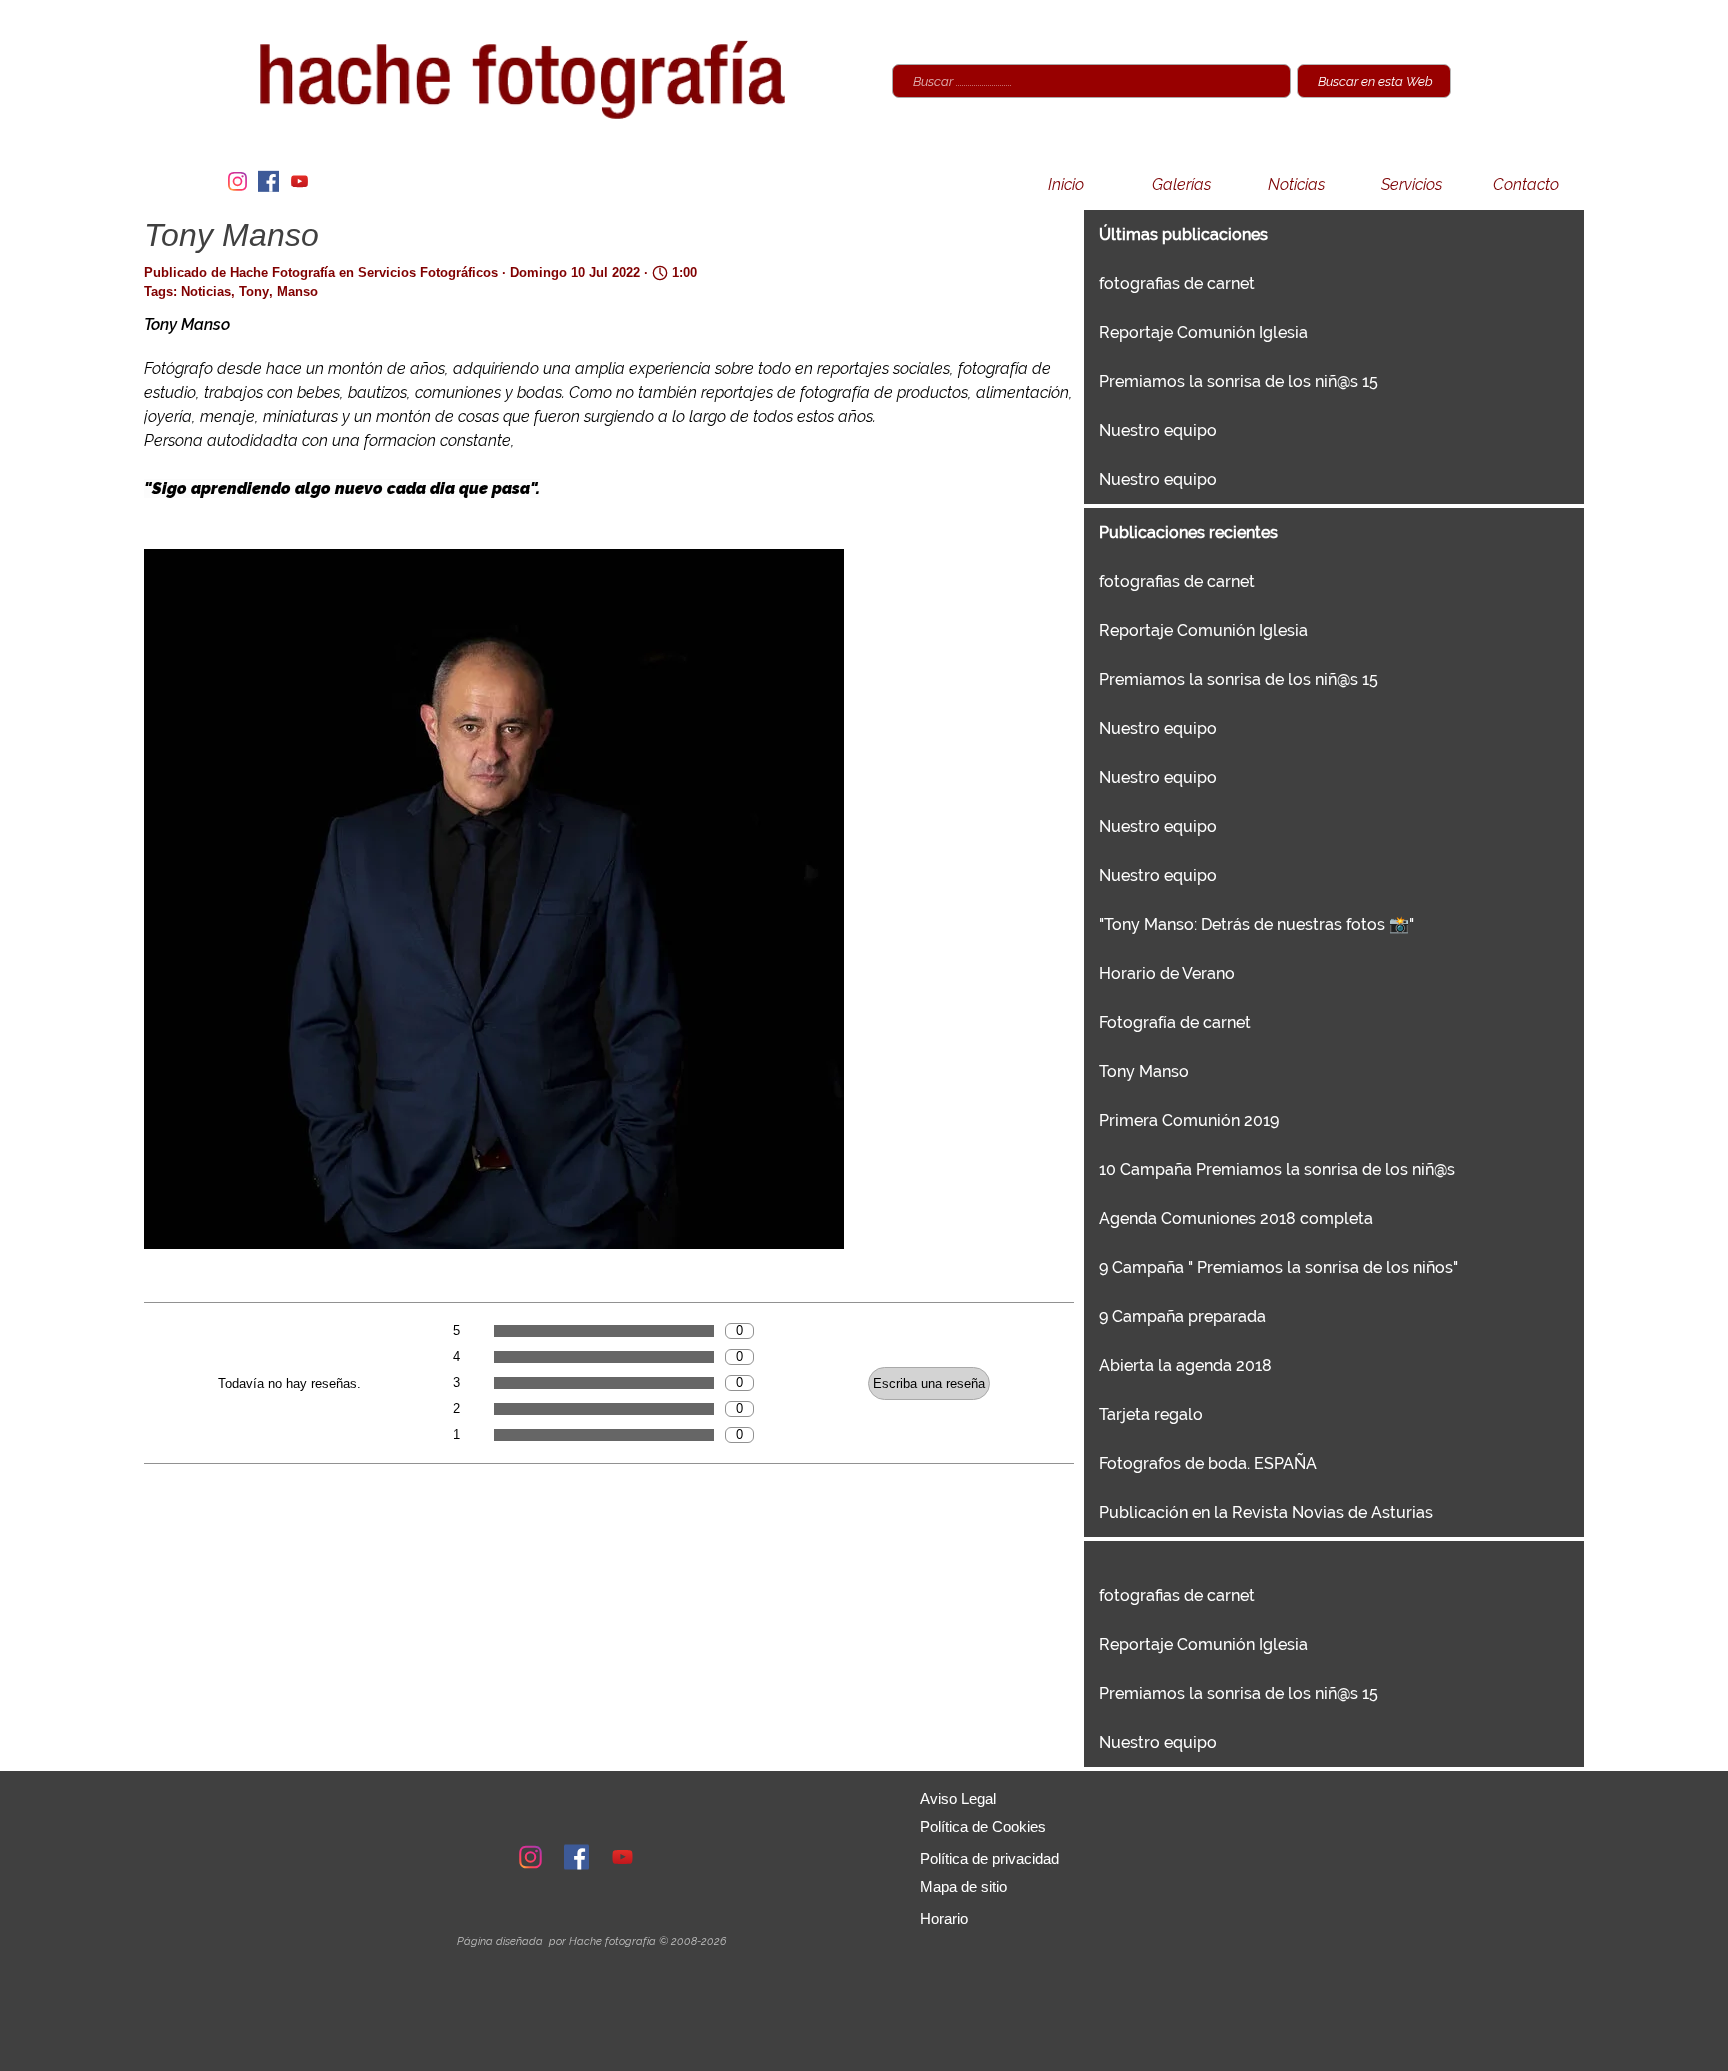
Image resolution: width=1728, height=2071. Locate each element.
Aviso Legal (958, 1799)
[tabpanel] (591, 1941)
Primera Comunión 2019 (1189, 1120)
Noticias (1296, 184)
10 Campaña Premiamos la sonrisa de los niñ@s (1277, 1169)
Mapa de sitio (963, 1887)
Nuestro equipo (1158, 430)
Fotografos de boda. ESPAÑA (1208, 1463)
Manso (297, 291)
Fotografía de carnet (1175, 1022)
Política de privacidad (989, 1859)
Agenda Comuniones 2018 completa (1236, 1218)
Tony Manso (1144, 1071)
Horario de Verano (1167, 973)
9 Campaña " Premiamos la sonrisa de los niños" (1278, 1267)
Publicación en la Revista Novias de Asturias (1266, 1512)
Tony (254, 291)
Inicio (1066, 184)
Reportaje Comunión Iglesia (1203, 332)
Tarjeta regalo (1151, 1414)
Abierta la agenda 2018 (1185, 1365)
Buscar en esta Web (1375, 81)
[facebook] (268, 181)
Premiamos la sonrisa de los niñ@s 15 (1238, 381)
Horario (944, 1919)
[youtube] (299, 181)
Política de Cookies (983, 1827)
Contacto (1526, 184)
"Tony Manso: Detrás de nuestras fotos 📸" (1256, 924)
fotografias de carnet (1177, 283)
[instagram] (237, 181)
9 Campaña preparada (1182, 1316)
